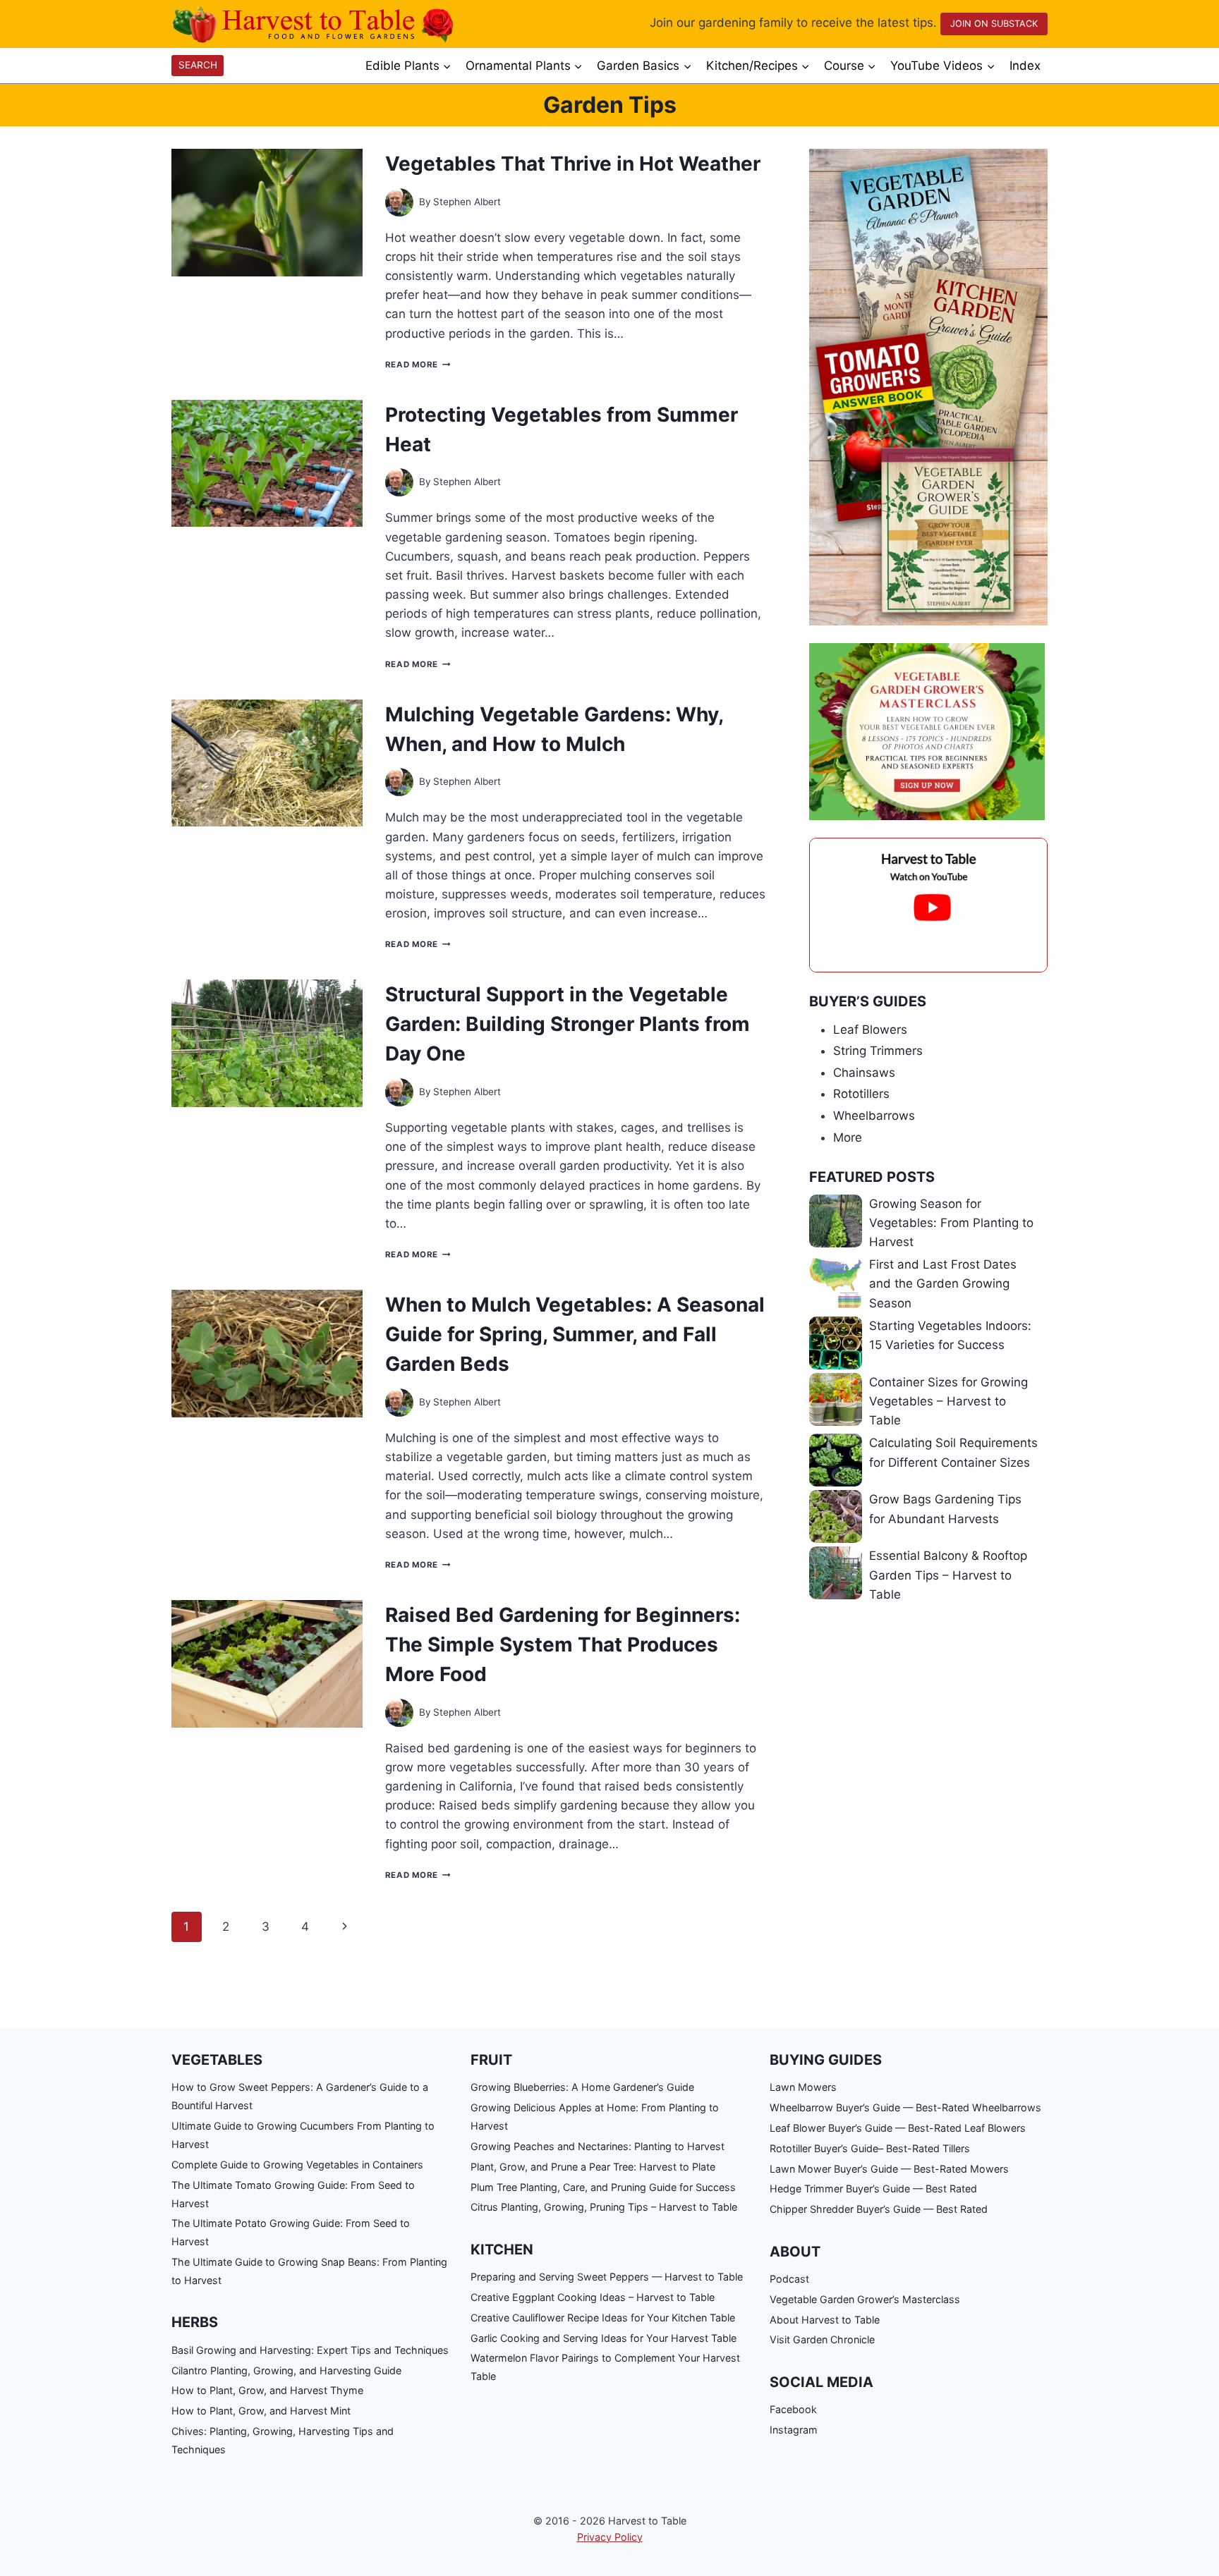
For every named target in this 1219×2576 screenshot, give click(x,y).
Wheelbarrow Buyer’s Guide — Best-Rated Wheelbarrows (905, 2107)
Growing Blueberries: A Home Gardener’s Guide (582, 2087)
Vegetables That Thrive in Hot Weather (573, 164)
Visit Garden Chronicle (822, 2339)
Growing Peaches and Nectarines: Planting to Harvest (598, 2146)
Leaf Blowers (870, 1030)
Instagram (794, 2430)
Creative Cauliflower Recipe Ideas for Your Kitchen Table (603, 2318)
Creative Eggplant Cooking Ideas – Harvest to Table (593, 2297)
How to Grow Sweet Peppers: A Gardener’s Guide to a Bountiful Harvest (300, 2096)
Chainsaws (864, 1073)
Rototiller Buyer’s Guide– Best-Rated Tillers (870, 2148)
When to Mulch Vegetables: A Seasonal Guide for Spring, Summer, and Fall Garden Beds (575, 1334)
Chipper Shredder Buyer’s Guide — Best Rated (879, 2209)
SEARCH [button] (198, 65)
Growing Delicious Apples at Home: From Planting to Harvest (595, 2117)
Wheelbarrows (874, 1116)
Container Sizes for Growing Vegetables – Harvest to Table (948, 1401)
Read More (418, 365)
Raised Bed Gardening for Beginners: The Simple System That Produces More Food (563, 1644)
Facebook (793, 2409)
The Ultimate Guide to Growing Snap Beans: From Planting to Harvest (309, 2271)
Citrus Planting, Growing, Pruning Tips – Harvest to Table (604, 2207)
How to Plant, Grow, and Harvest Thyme (267, 2390)
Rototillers (861, 1094)
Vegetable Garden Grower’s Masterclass (865, 2299)
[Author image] (399, 202)
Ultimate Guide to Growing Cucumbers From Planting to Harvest (303, 2135)
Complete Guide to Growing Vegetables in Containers (297, 2165)
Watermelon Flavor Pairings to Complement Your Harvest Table (605, 2367)
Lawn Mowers (803, 2087)
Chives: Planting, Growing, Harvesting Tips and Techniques (283, 2440)
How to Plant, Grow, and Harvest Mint (261, 2411)
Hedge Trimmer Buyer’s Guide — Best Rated (873, 2189)
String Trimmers (878, 1051)
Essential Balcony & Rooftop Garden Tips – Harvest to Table (948, 1575)
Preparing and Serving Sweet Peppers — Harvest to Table (607, 2277)
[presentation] (267, 213)
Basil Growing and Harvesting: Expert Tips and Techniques (310, 2350)
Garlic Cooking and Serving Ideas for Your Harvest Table (604, 2338)
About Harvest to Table (825, 2320)
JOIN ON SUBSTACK (994, 24)
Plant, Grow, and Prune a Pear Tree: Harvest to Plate (593, 2167)
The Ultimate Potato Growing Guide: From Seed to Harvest (291, 2232)
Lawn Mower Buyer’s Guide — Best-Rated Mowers (889, 2169)
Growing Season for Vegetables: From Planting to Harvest (951, 1223)
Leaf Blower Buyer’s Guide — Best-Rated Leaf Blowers (898, 2128)
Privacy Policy (610, 2537)
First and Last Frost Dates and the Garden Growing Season (943, 1283)
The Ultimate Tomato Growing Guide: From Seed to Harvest (293, 2194)
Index (1025, 66)
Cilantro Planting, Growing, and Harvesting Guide (286, 2370)
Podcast (789, 2279)
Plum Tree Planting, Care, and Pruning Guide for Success (603, 2187)
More (848, 1137)
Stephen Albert (467, 202)
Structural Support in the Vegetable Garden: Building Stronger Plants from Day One (568, 1024)
